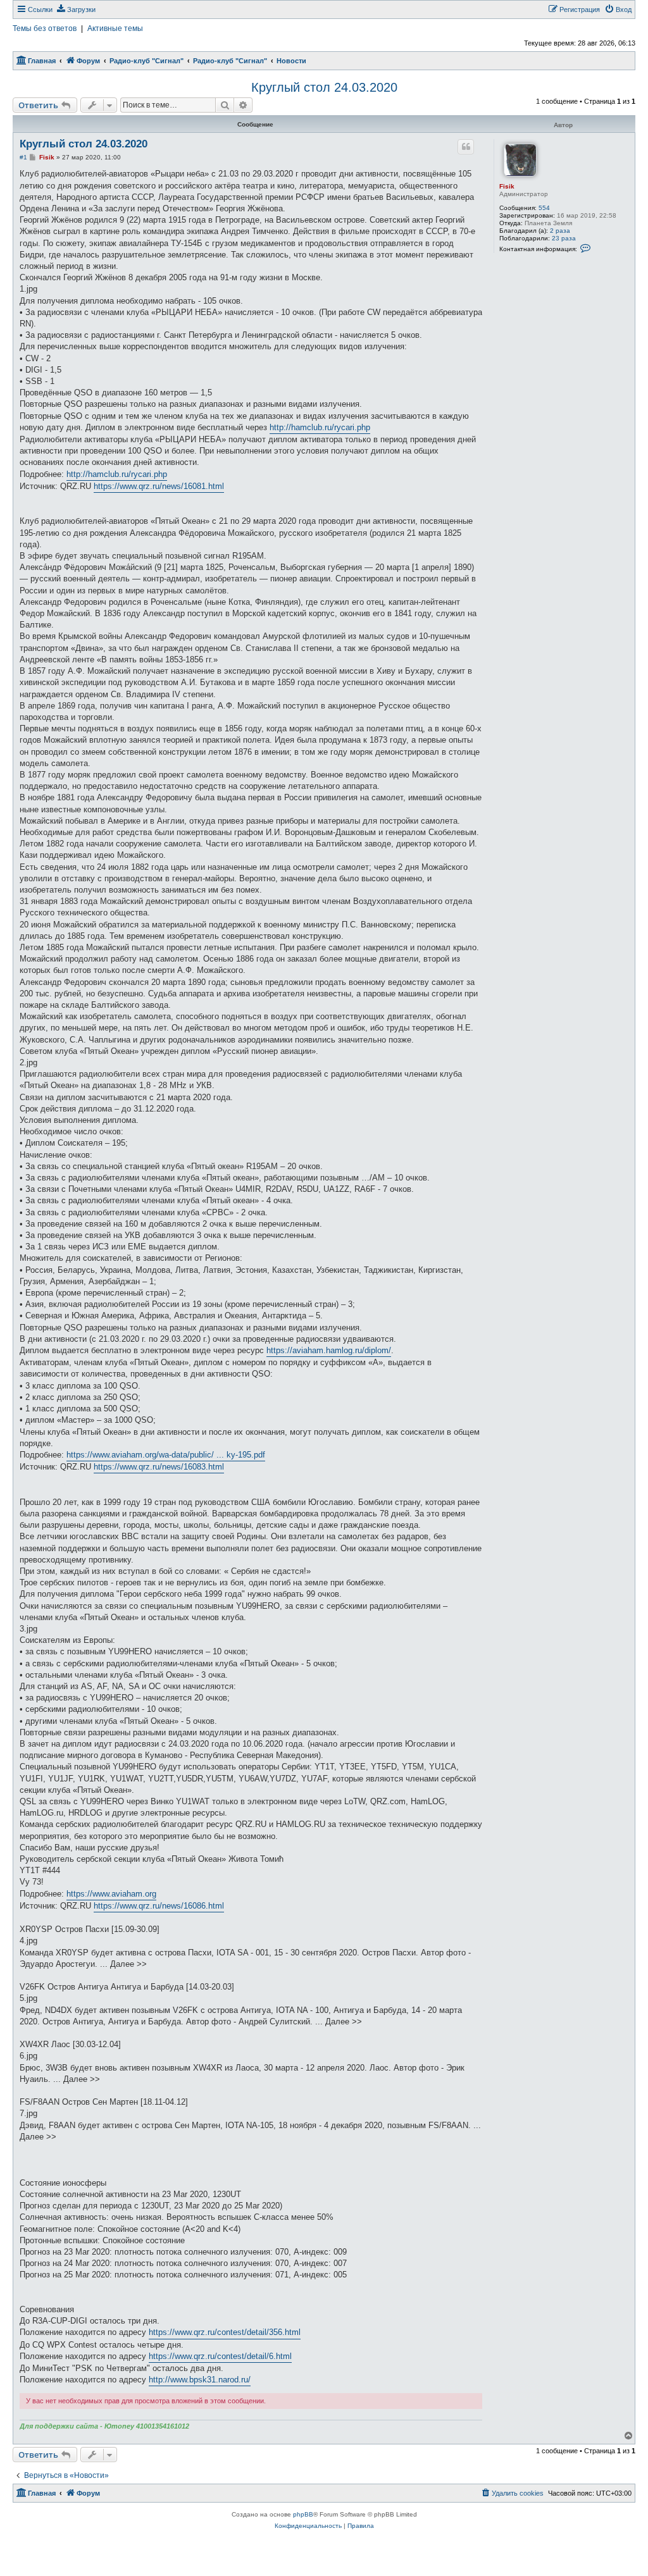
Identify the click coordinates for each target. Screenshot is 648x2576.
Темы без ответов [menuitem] (45, 28)
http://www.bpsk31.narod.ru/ (200, 2380)
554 (544, 208)
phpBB (303, 2514)
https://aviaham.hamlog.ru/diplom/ (329, 1350)
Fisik (507, 186)
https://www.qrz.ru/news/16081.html (159, 486)
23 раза (564, 238)
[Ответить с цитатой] (466, 147)
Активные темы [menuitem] (115, 28)
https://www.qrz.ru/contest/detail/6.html (220, 2356)
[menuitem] (76, 9)
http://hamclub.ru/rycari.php (320, 427)
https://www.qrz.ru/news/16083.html (159, 1467)
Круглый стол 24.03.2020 (324, 87)
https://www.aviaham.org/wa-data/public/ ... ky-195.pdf (166, 1455)
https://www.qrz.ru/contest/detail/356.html (225, 2332)
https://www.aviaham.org (111, 1894)
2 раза (560, 231)
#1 (23, 157)
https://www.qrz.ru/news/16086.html (159, 1906)
